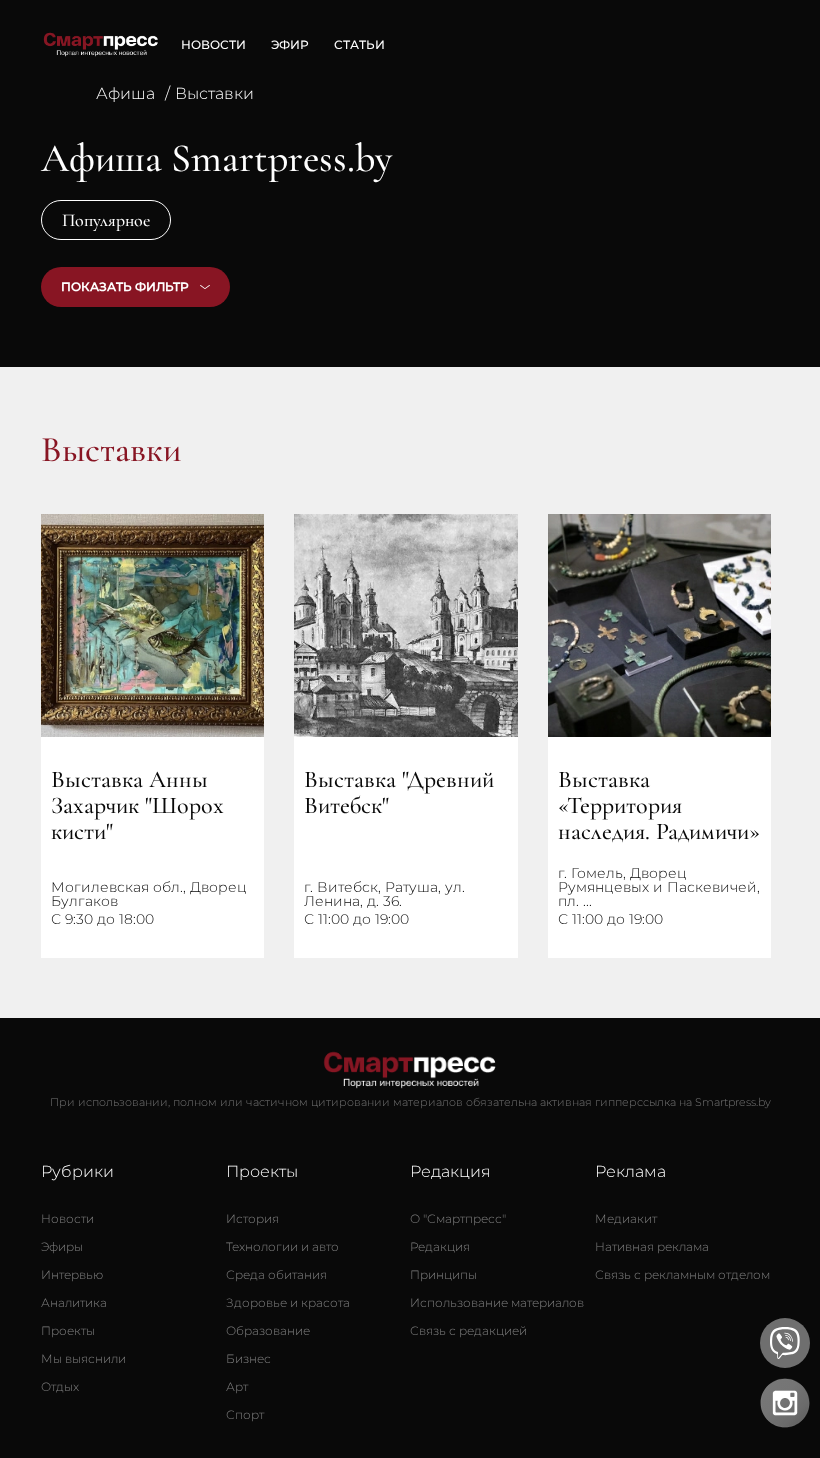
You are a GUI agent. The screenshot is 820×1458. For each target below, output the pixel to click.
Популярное (106, 220)
